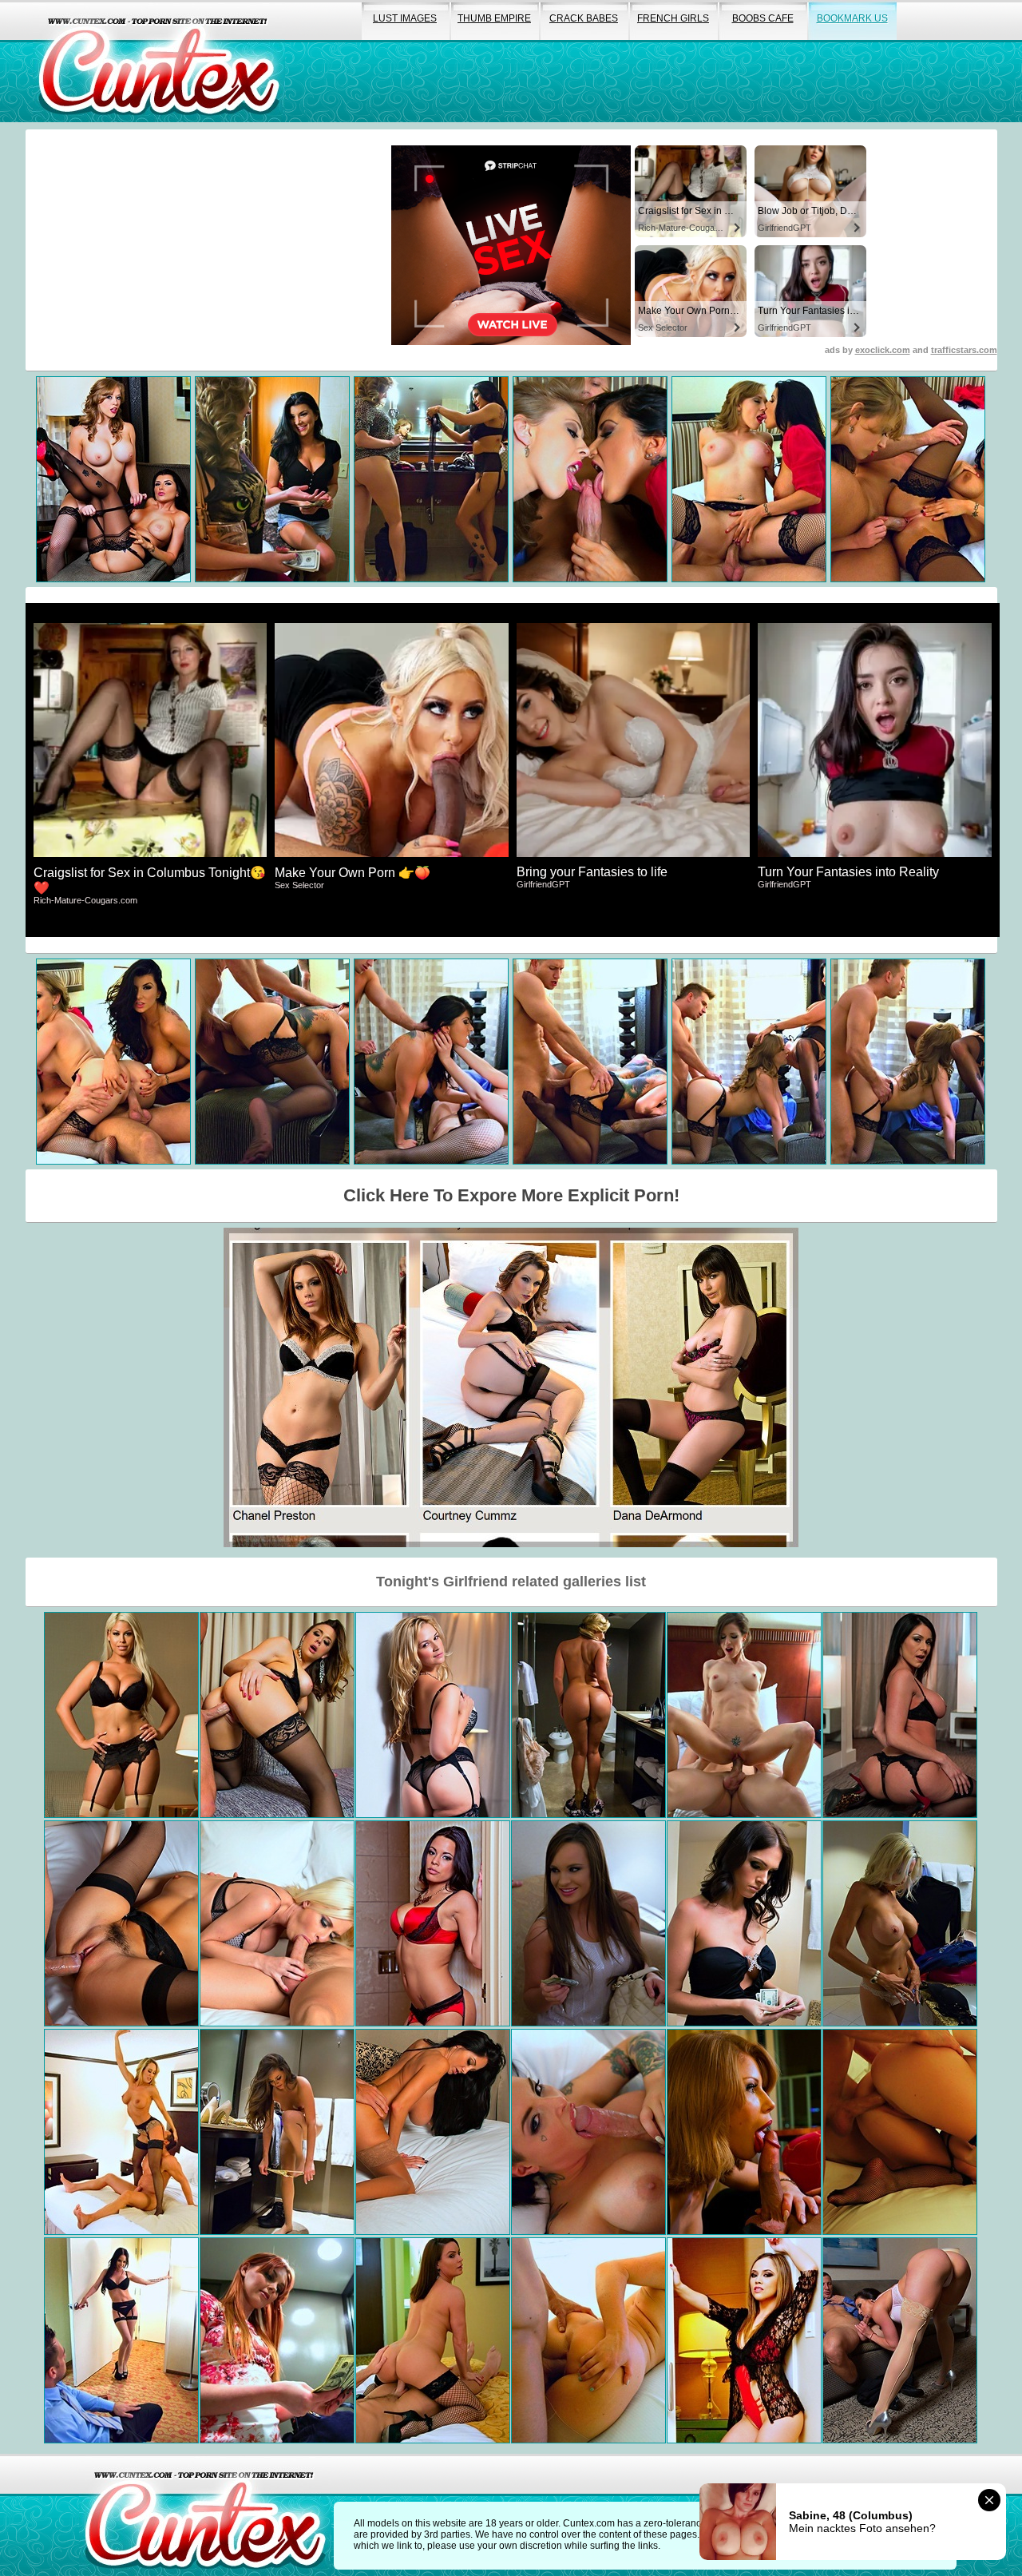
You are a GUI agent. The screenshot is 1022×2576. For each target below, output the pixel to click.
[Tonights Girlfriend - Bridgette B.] (121, 1715)
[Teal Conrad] (588, 1923)
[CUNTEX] (159, 61)
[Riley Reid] (121, 1923)
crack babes (584, 18)
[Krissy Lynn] (588, 2340)
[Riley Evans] (277, 1923)
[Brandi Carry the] (121, 2132)
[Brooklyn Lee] (744, 2132)
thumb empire (494, 18)
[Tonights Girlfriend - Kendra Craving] (900, 1715)
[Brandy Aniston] (121, 2340)
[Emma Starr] (900, 1923)
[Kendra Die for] (900, 2340)
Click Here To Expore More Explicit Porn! (511, 1195)
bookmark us (852, 18)
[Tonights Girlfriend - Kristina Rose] (744, 2340)
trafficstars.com (964, 350)
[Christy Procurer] (588, 2132)
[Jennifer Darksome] (744, 1923)
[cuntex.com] (205, 2515)
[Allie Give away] (277, 2132)
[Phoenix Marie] (588, 1715)
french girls (673, 18)
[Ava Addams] (433, 2132)
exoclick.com (883, 350)
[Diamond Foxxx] (433, 2340)
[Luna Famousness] (433, 1923)
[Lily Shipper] (900, 2132)
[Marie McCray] (277, 2340)
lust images (405, 18)
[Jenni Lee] (744, 1715)
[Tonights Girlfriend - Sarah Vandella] (433, 1715)
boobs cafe (763, 18)
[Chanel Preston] (277, 1715)
